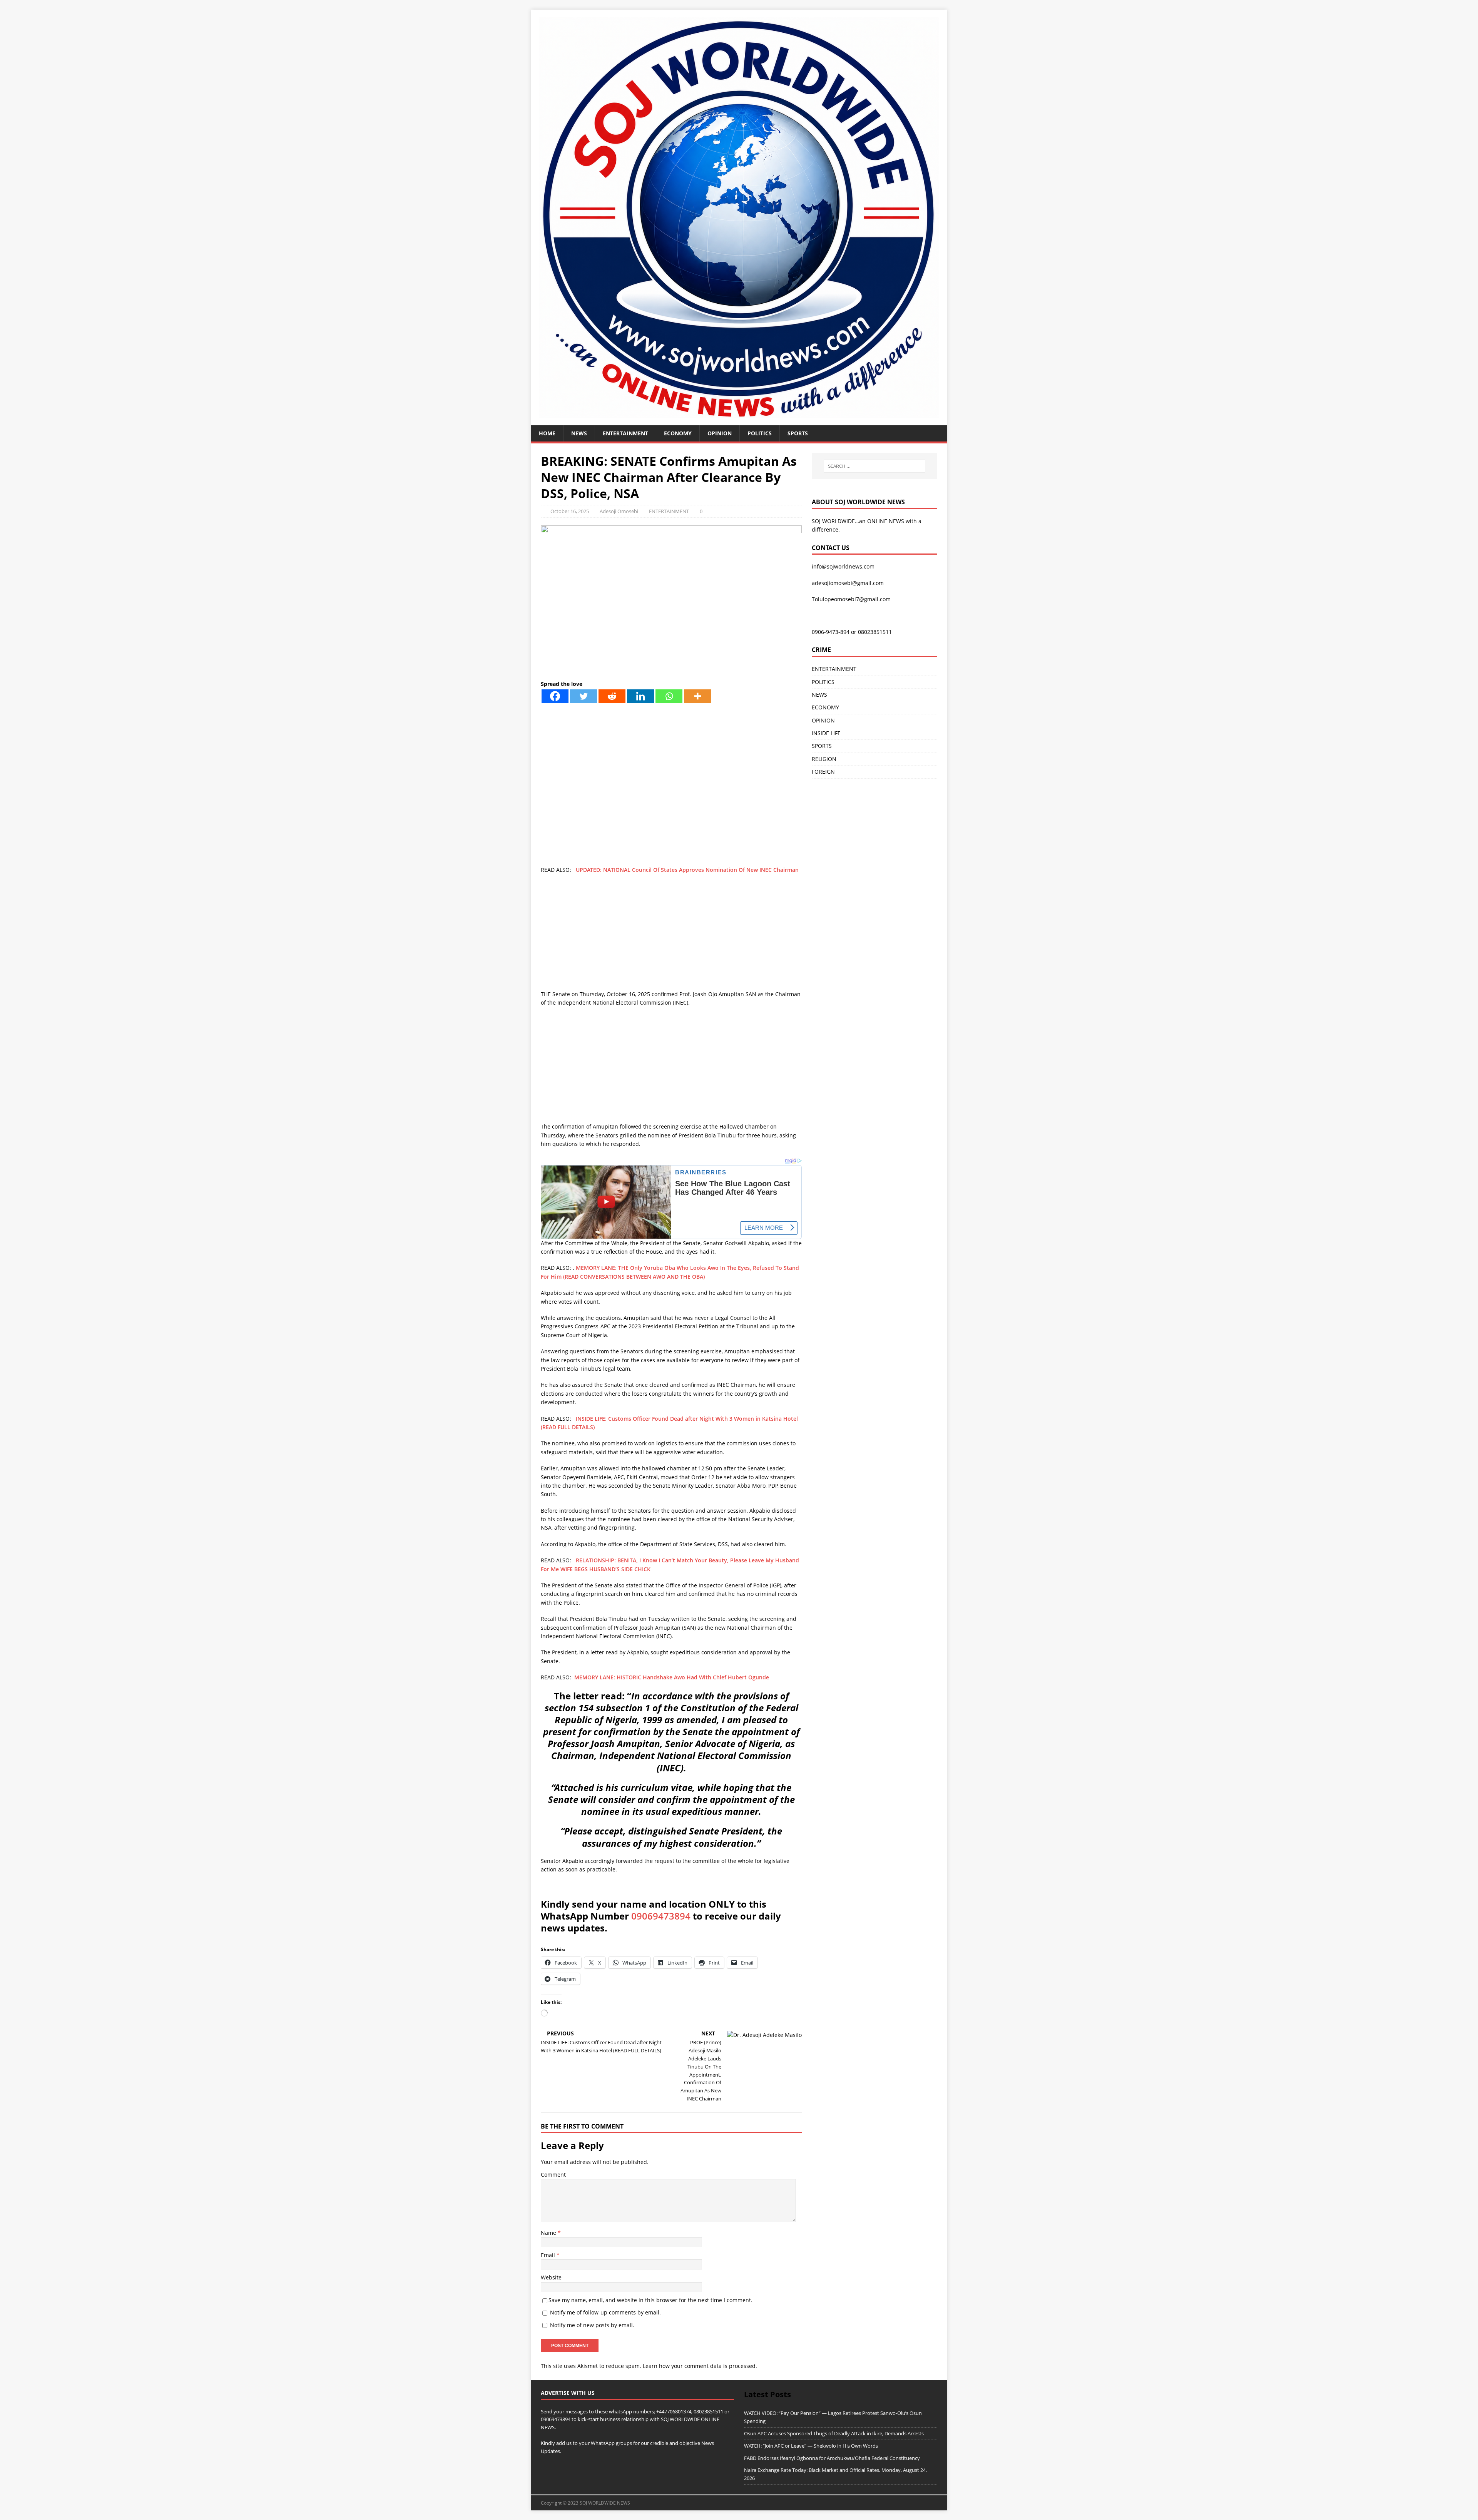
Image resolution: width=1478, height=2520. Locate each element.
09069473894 (661, 1916)
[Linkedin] (640, 696)
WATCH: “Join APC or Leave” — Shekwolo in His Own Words (811, 2446)
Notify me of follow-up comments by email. (605, 2312)
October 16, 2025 (570, 511)
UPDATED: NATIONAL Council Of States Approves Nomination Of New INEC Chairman (687, 870)
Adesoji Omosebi (619, 511)
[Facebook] (555, 696)
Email (549, 2255)
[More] (697, 696)
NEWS (579, 433)
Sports (798, 433)
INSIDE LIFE (826, 733)
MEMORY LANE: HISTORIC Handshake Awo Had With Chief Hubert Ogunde (672, 1677)
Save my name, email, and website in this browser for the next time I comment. (650, 2300)
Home (547, 433)
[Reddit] (612, 696)
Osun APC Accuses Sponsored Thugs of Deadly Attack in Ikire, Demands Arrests (834, 2433)
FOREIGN (823, 772)
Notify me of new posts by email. (592, 2325)
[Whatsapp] (669, 696)
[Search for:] (874, 466)
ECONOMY (678, 433)
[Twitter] (584, 696)
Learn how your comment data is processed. (700, 2366)
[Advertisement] (671, 936)
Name (549, 2233)
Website (551, 2277)
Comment (553, 2175)
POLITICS (760, 433)
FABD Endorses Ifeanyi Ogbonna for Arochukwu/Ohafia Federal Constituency (832, 2458)
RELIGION (824, 759)
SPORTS (822, 746)
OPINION (720, 433)
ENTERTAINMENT (625, 433)
